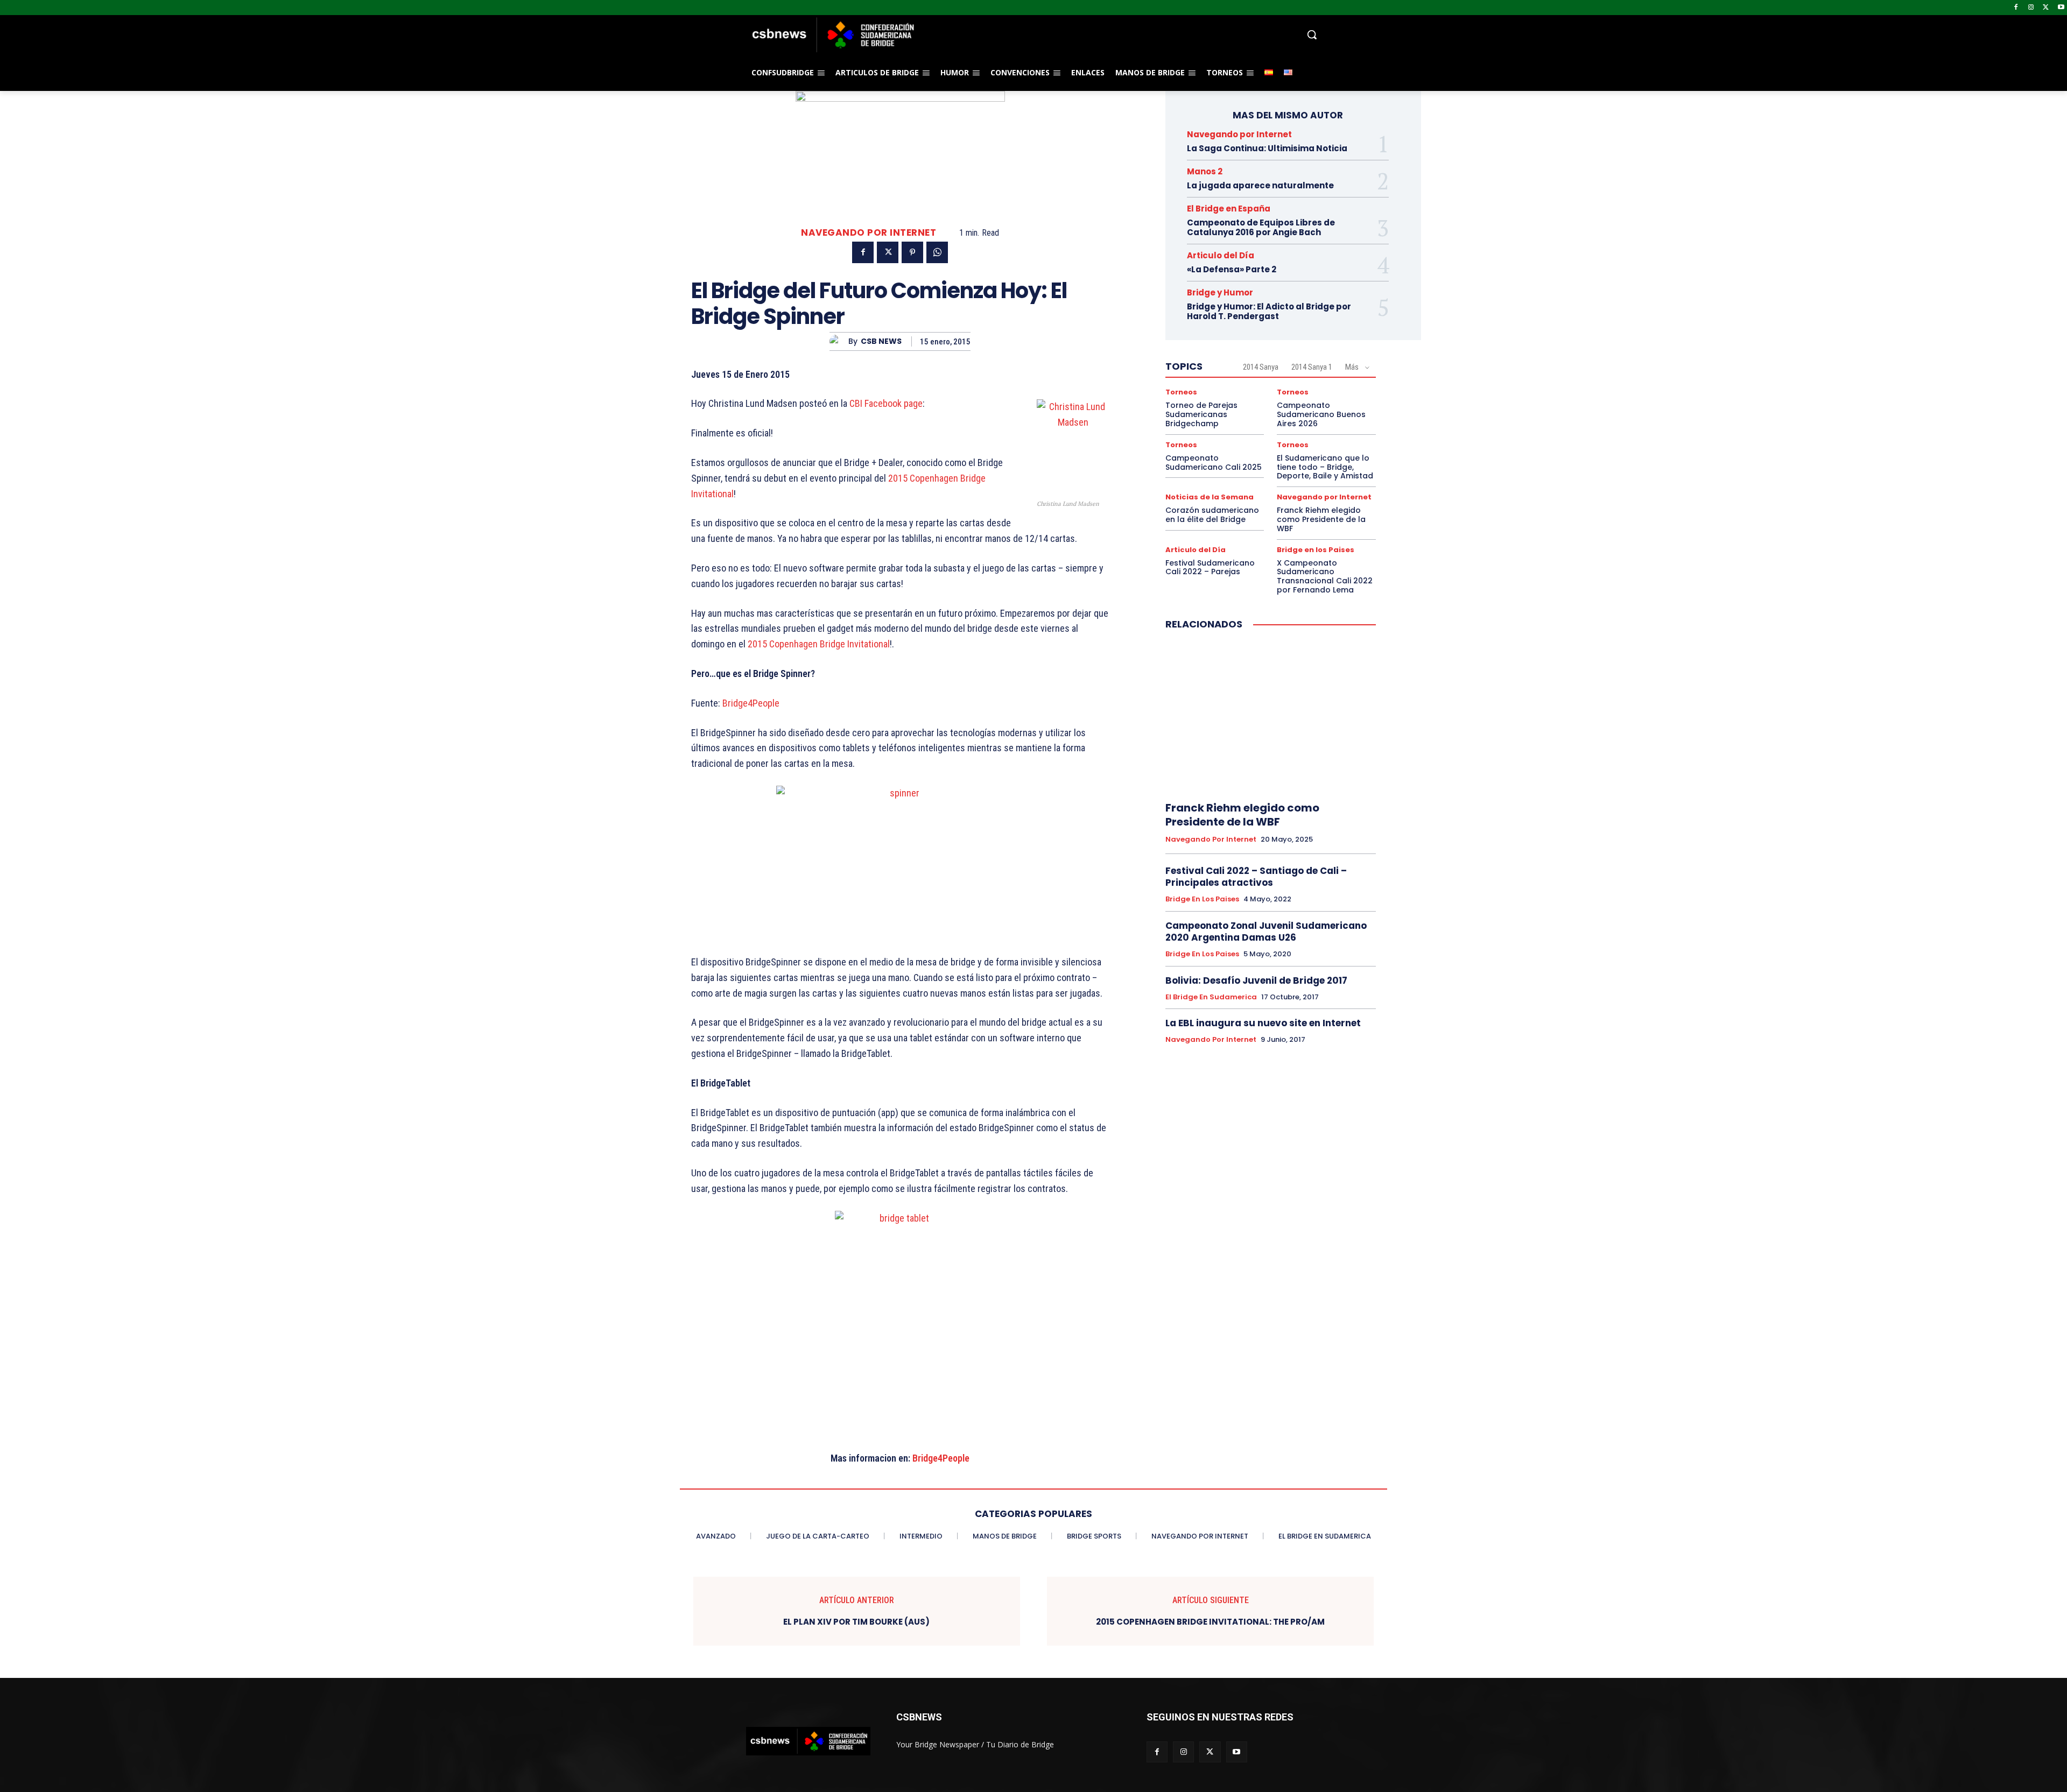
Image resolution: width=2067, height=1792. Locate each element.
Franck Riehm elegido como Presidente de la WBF (1321, 519)
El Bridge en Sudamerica (1211, 997)
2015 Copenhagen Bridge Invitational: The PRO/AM (1210, 1622)
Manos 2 (1205, 171)
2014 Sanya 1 (1312, 367)
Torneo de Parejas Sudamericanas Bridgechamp (1201, 414)
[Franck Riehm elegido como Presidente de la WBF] (1271, 716)
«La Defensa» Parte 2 (1232, 269)
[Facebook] (2016, 8)
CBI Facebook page (886, 403)
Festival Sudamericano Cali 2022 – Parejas (1210, 567)
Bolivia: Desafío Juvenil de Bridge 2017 (1256, 980)
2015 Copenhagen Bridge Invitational (819, 644)
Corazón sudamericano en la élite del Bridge (1212, 515)
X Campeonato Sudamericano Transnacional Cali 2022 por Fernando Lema (1325, 576)
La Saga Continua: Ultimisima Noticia (1267, 148)
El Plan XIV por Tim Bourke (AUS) (856, 1622)
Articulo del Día (1221, 255)
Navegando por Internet (869, 233)
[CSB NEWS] (839, 341)
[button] (1120, 34)
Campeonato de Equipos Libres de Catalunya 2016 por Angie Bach (1261, 227)
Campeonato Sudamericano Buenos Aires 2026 (1321, 414)
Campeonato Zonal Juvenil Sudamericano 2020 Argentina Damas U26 (1266, 932)
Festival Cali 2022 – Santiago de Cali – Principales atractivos (1256, 877)
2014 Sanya (1261, 367)
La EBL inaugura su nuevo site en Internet (1263, 1023)
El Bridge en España (1229, 209)
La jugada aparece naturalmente (1260, 185)
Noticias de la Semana (1210, 497)
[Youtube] (2061, 8)
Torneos (1181, 392)
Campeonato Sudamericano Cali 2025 (1214, 463)
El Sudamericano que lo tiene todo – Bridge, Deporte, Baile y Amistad (1325, 467)
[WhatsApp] (937, 252)
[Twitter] (2046, 8)
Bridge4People (751, 703)
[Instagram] (2031, 8)
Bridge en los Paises (1316, 550)
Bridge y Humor (1220, 292)
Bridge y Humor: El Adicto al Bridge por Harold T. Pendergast (1269, 311)
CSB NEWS (881, 341)
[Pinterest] (912, 252)
